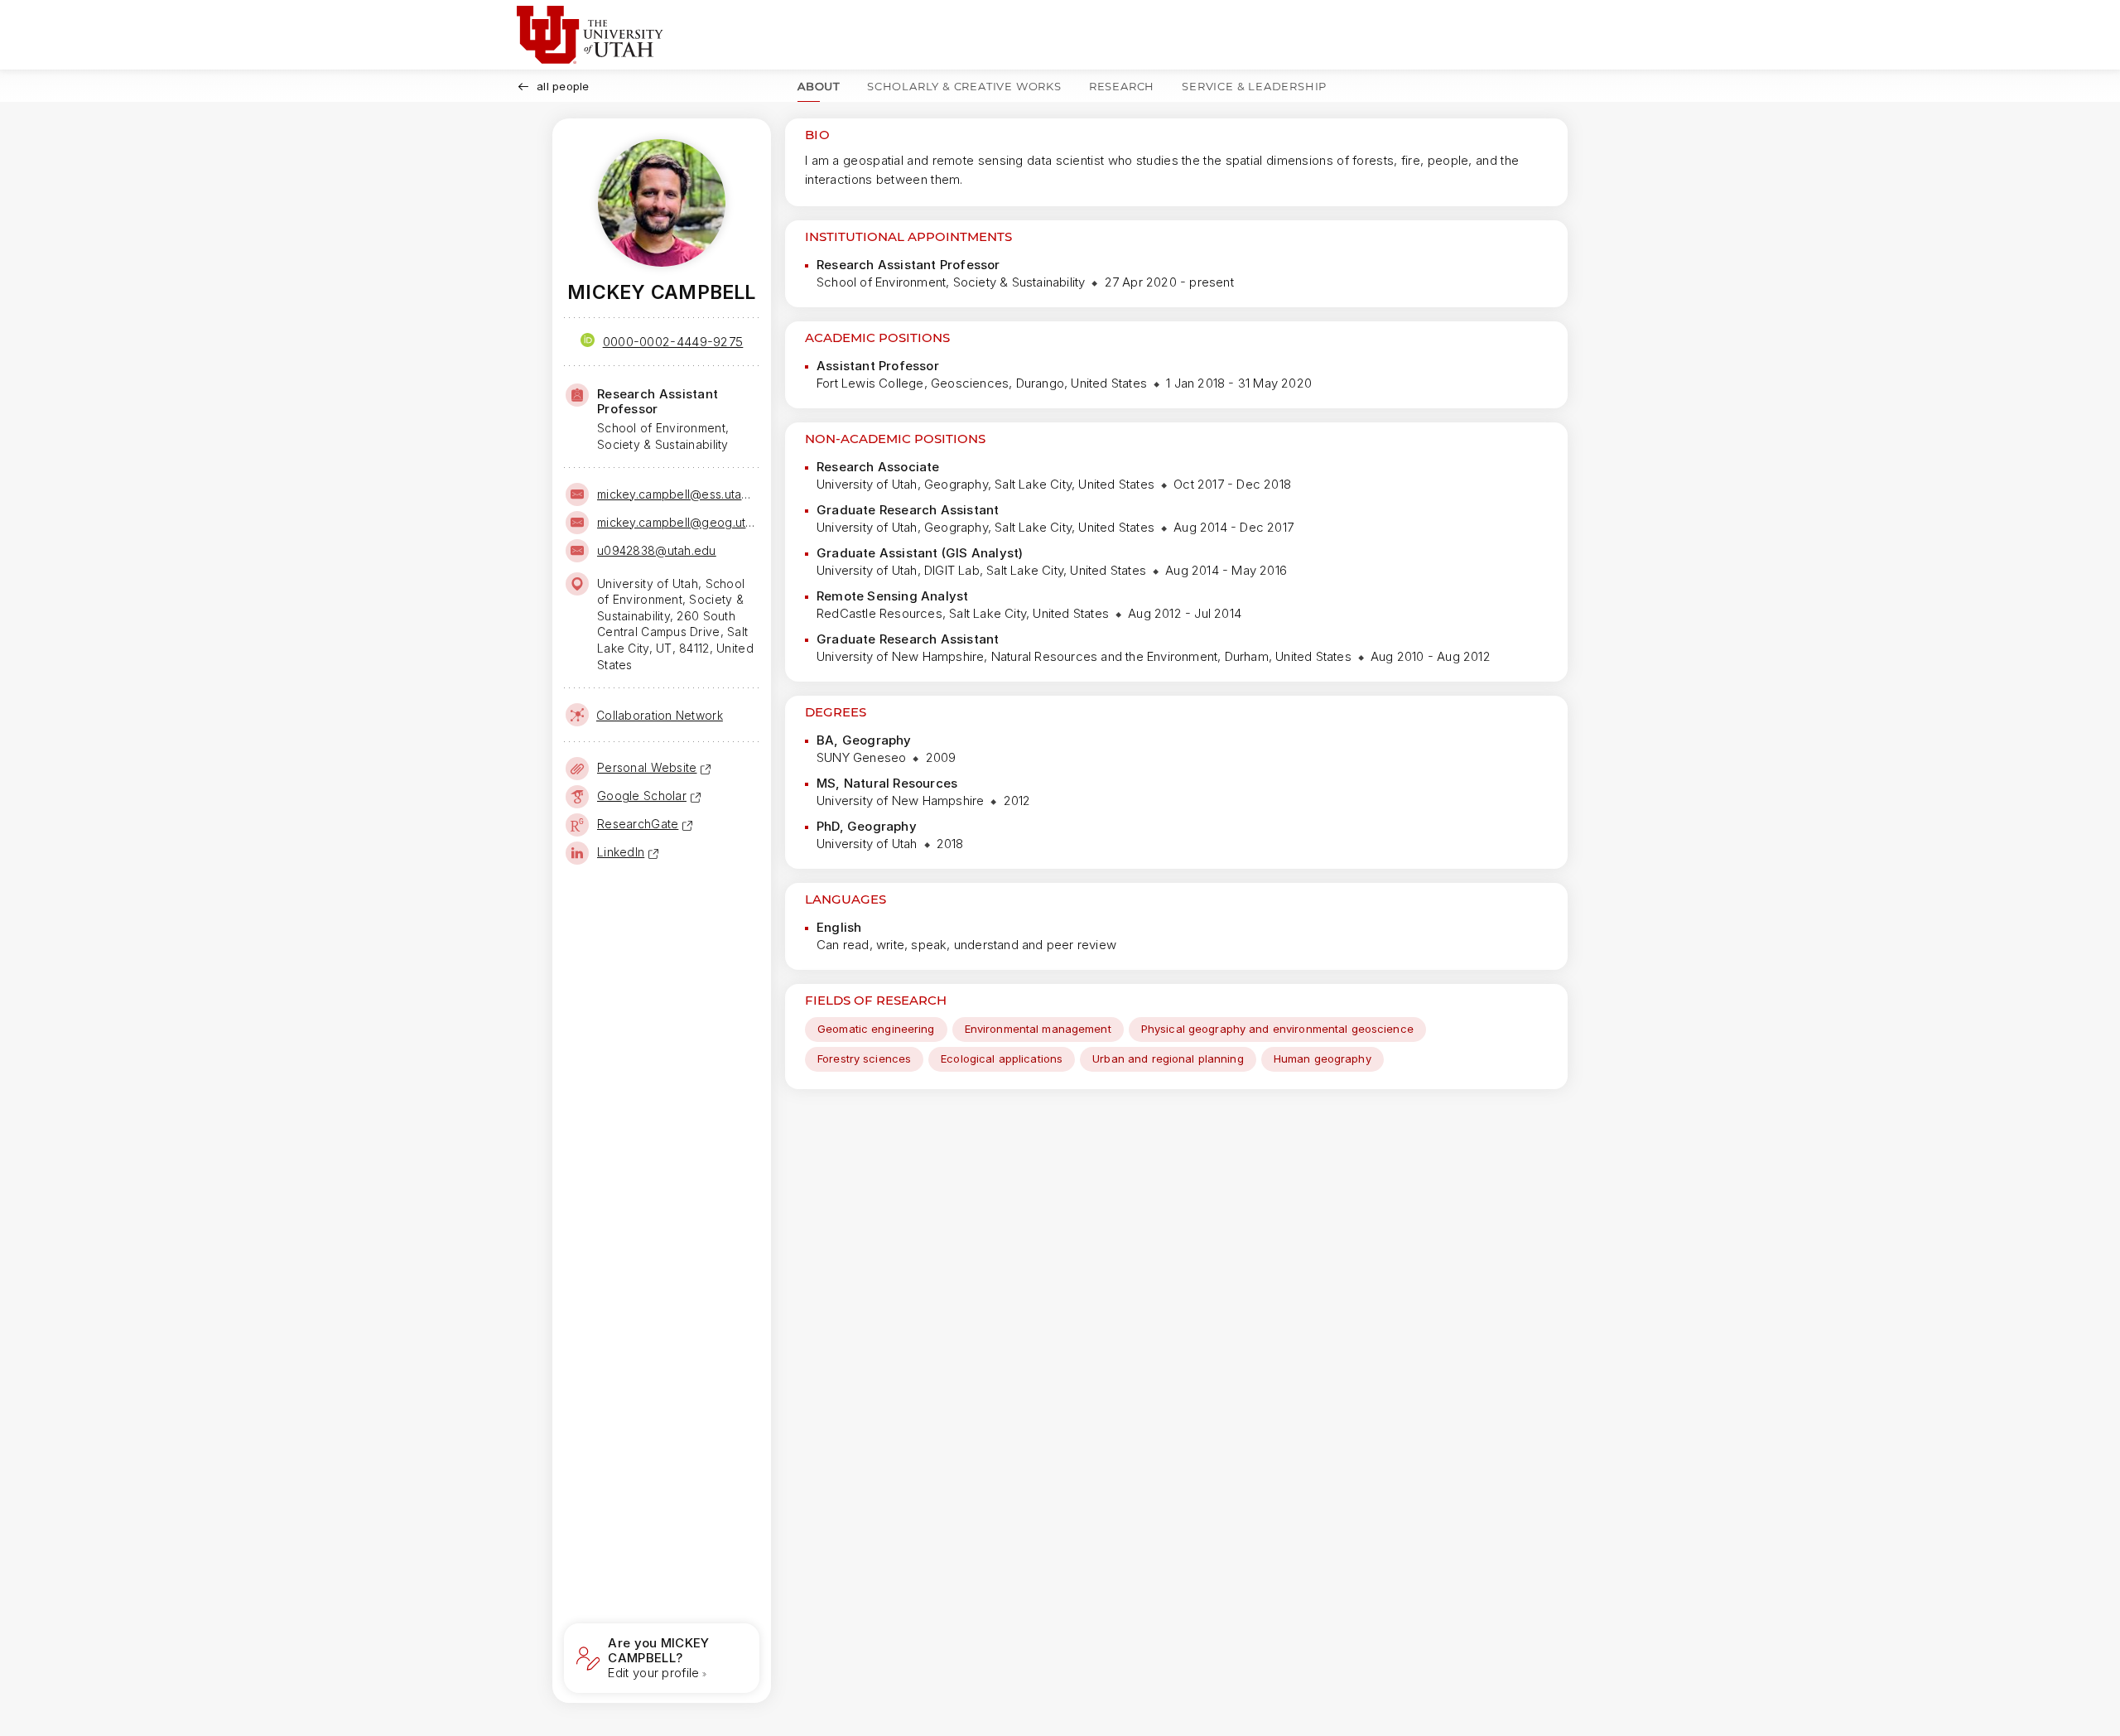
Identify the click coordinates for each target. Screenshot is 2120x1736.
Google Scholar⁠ (642, 796)
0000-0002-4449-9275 (673, 342)
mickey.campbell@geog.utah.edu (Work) (677, 522)
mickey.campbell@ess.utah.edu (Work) (677, 494)
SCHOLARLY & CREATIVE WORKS (964, 86)
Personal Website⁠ (647, 767)
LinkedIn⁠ (621, 852)
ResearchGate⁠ (638, 824)
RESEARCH (1122, 86)
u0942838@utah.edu (657, 550)
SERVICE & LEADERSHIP (1254, 86)
